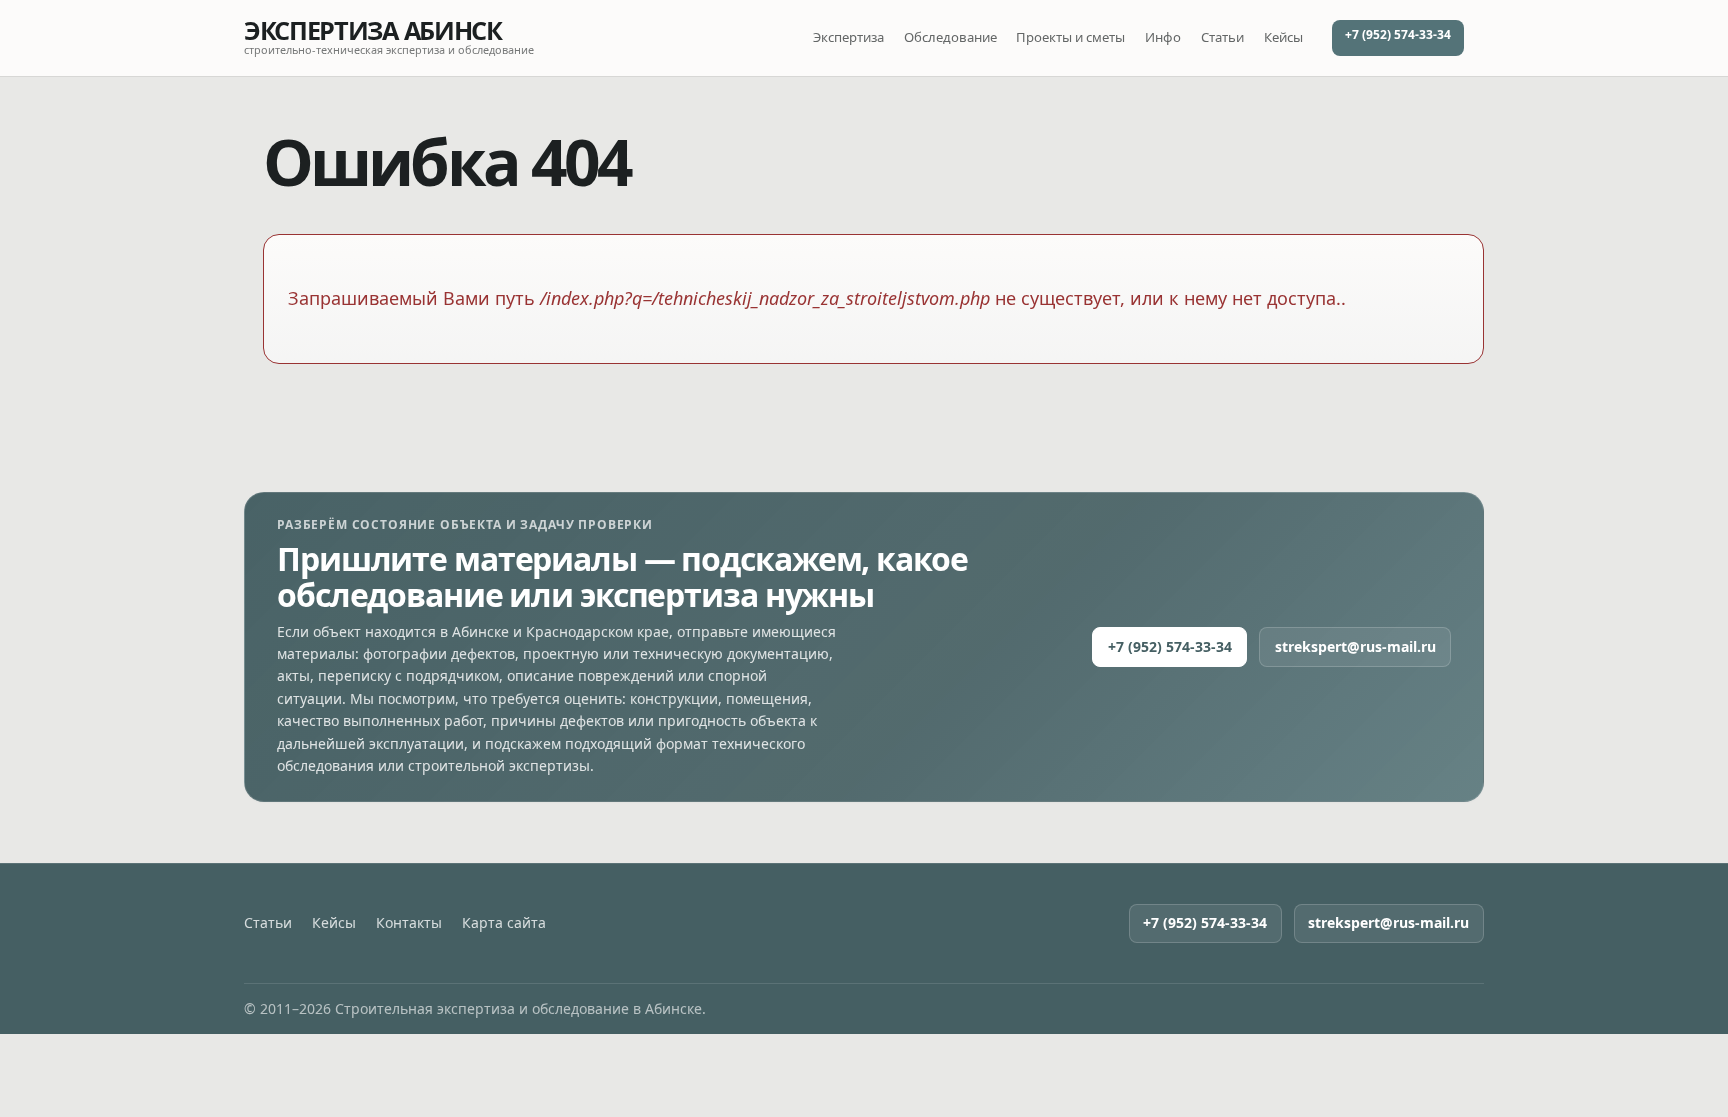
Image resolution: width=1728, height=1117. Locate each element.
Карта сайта (504, 923)
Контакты (409, 923)
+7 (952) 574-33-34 (1398, 34)
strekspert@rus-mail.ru (1355, 646)
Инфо (1163, 37)
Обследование (950, 37)
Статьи (1222, 37)
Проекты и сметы (1070, 37)
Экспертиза (848, 37)
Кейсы (1283, 37)
